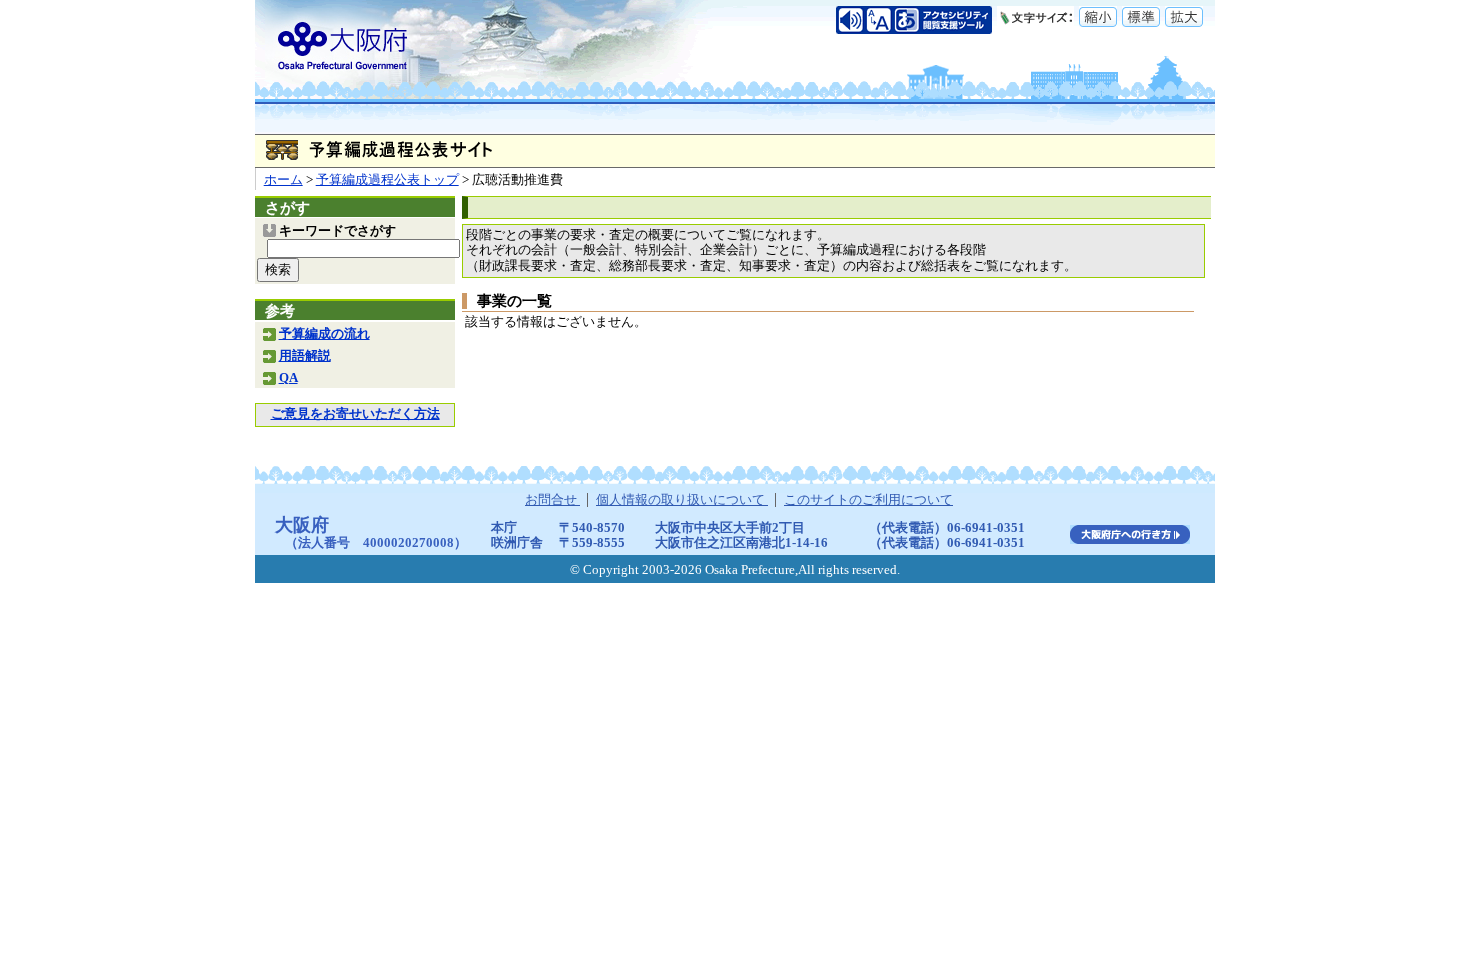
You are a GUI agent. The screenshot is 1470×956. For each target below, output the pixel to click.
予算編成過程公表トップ (387, 180)
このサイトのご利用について (868, 500)
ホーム (283, 180)
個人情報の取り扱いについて (682, 500)
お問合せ (552, 500)
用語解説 (305, 356)
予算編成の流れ (324, 334)
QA (288, 378)
